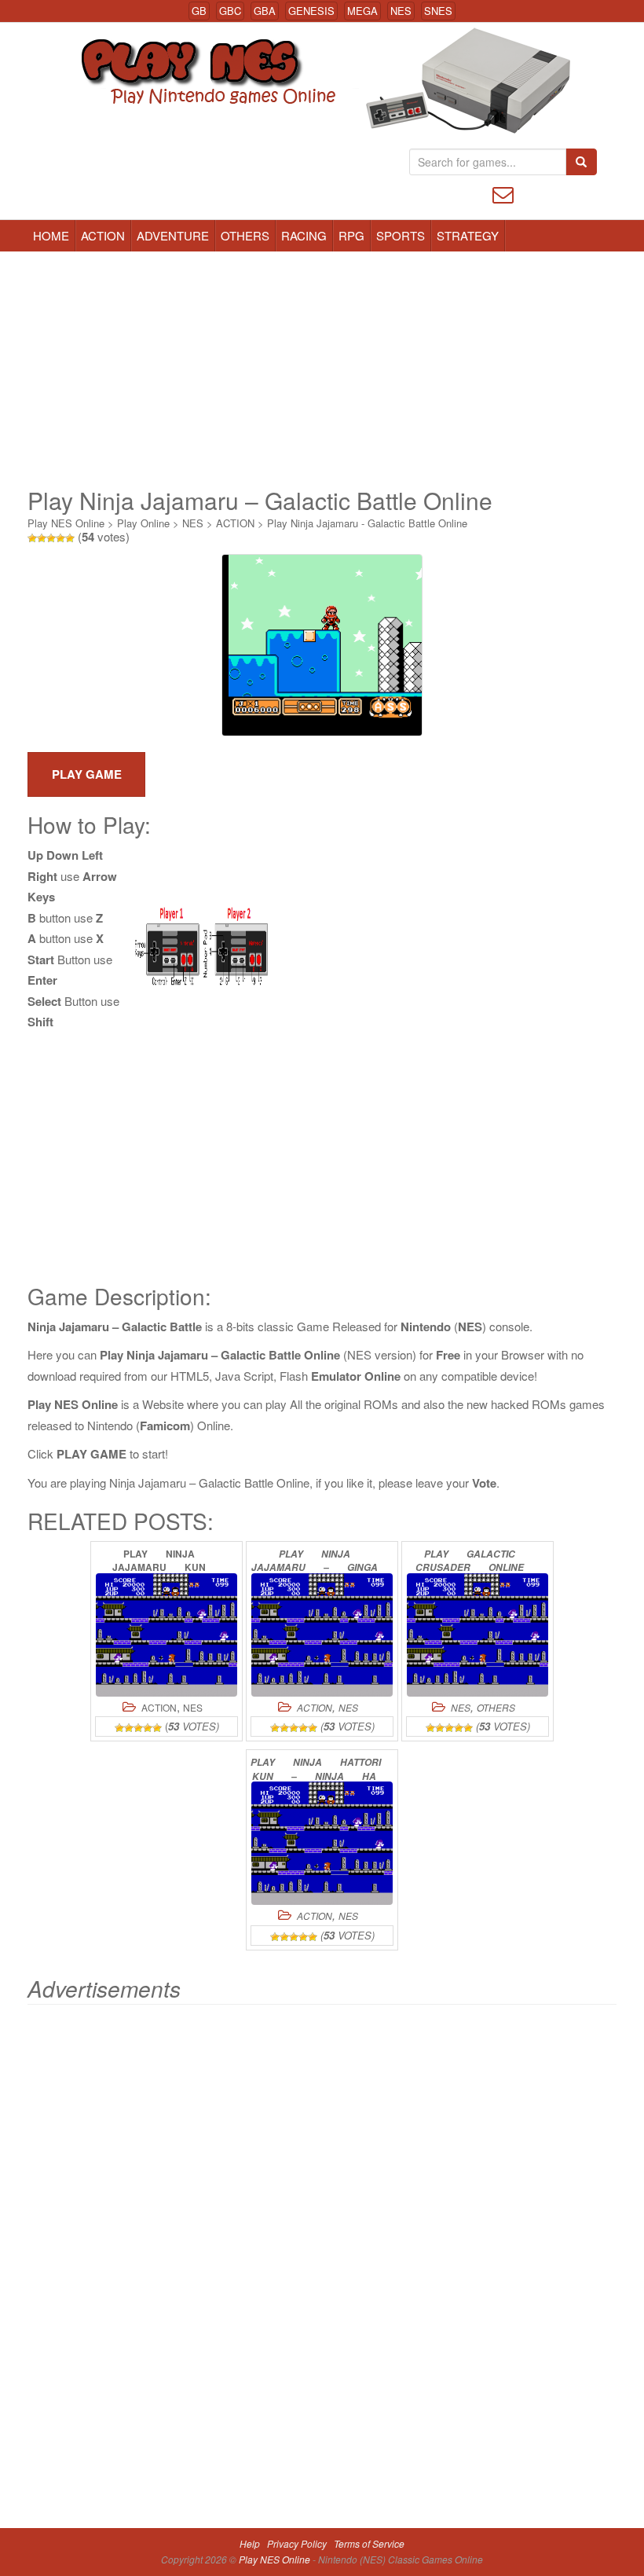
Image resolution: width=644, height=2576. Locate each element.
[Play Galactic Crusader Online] (478, 1635)
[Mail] (503, 193)
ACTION (103, 235)
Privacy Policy (297, 2543)
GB (199, 11)
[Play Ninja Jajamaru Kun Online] (166, 1635)
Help (250, 2543)
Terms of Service (369, 2543)
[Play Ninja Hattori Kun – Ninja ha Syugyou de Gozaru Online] (322, 1843)
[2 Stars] (42, 538)
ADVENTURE (173, 235)
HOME (51, 235)
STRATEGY (468, 235)
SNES (438, 11)
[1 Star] (32, 538)
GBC (230, 11)
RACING (304, 235)
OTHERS (245, 235)
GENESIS (311, 11)
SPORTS (401, 235)
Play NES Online (66, 523)
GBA (265, 11)
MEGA (362, 11)
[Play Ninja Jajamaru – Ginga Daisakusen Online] (322, 1635)
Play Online (143, 523)
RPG (351, 235)
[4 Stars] (60, 538)
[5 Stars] (70, 538)
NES (401, 11)
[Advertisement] (322, 369)
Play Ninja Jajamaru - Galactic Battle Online (367, 523)
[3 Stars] (51, 538)
